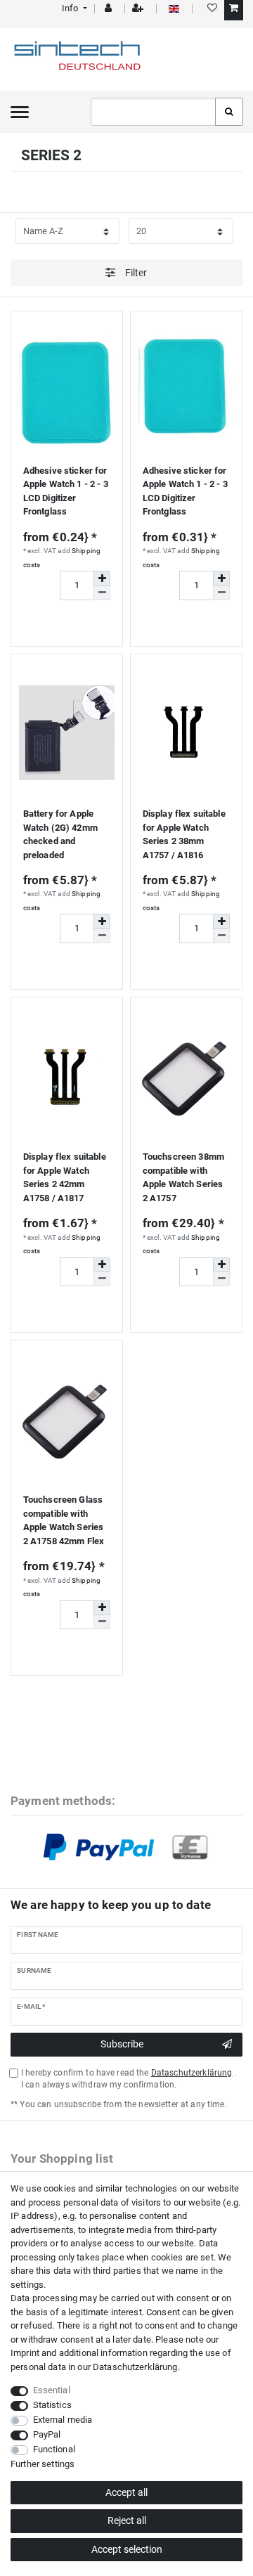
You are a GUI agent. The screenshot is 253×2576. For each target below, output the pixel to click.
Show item (67, 622)
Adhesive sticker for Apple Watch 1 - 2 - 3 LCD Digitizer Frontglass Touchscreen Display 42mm (186, 493)
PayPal (47, 2434)
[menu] (20, 112)
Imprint (25, 2353)
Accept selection (127, 2549)
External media (63, 2420)
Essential (52, 2390)
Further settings (43, 2464)
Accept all (126, 2492)
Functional (54, 2449)
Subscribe (122, 2044)
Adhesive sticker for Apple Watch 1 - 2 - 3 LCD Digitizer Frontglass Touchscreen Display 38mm (66, 493)
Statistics (52, 2405)
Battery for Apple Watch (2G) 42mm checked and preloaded (60, 834)
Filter (135, 273)
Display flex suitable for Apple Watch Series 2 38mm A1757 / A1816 (184, 834)
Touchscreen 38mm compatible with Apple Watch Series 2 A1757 (183, 1177)
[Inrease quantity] (102, 578)
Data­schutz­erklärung (135, 2367)
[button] (73, 8)
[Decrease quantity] (102, 593)
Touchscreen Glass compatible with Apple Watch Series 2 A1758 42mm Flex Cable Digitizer (64, 1522)
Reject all (127, 2520)
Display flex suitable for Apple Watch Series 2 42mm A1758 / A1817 (65, 1177)
